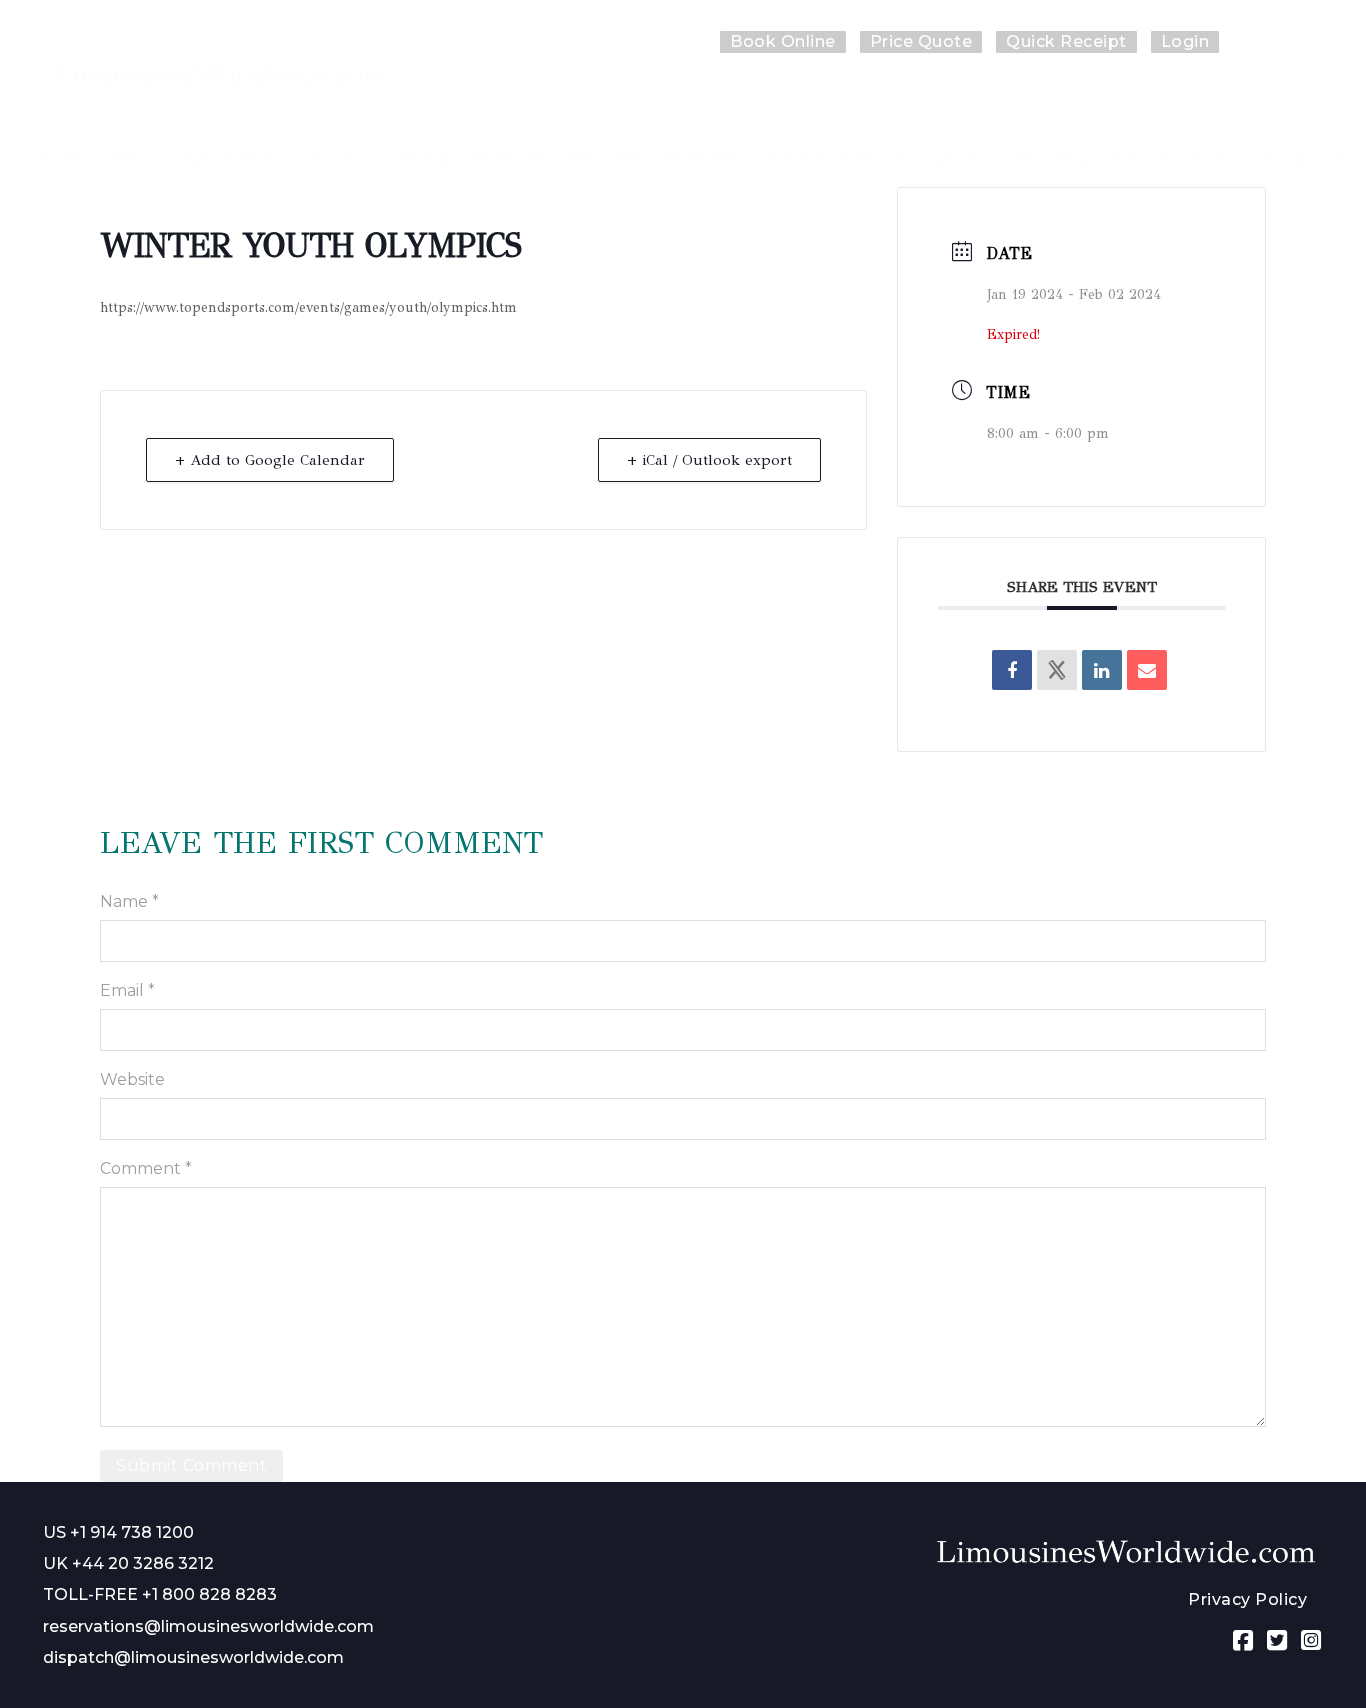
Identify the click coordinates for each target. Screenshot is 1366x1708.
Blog (1209, 159)
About (133, 159)
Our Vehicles (979, 159)
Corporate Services (459, 159)
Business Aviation (256, 159)
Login (1185, 41)
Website (132, 1079)
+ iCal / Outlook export (709, 460)
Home (62, 159)
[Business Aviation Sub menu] (347, 160)
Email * (127, 990)
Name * (129, 901)
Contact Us (1300, 159)
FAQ (1071, 159)
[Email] (1147, 670)
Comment (146, 1168)
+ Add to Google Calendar (270, 460)
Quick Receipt (1066, 41)
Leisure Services (831, 159)
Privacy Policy (1247, 1599)
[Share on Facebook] (1012, 670)
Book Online (783, 41)
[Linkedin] (1102, 670)
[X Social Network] (1057, 670)
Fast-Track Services (653, 159)
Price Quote (921, 41)
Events (1137, 159)
